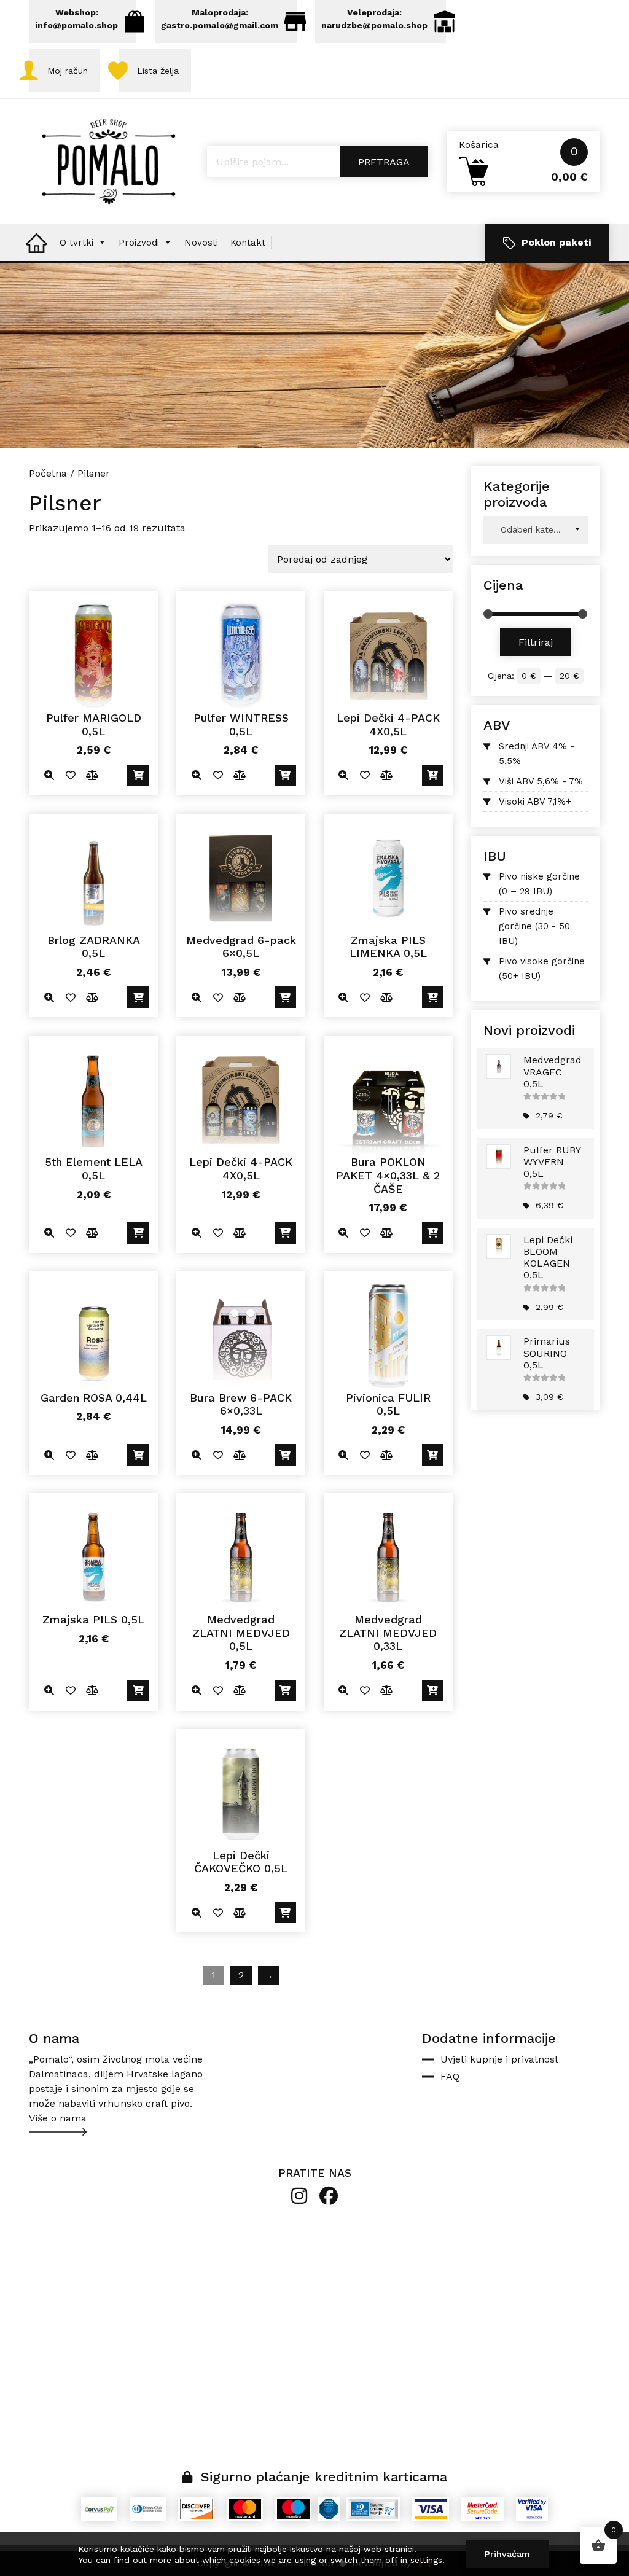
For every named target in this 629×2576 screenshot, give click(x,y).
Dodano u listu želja (70, 775)
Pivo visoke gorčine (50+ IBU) (542, 969)
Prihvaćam (507, 2554)
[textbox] (536, 530)
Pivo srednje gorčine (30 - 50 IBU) (534, 926)
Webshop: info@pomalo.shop (76, 19)
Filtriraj (536, 642)
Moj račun (68, 71)
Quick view (49, 775)
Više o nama (58, 2118)
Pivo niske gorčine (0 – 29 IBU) (539, 884)
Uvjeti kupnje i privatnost (499, 2059)
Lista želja (158, 71)
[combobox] (536, 530)
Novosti (201, 243)
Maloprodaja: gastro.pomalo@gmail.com (220, 19)
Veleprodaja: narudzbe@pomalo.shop (374, 19)
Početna (48, 473)
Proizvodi (139, 243)
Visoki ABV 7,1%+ (535, 802)
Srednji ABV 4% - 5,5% (537, 754)
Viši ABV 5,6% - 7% (541, 781)
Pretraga (384, 162)
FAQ (450, 2076)
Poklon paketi (556, 242)
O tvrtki (76, 243)
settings (426, 2560)
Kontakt (248, 243)
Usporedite (92, 775)
